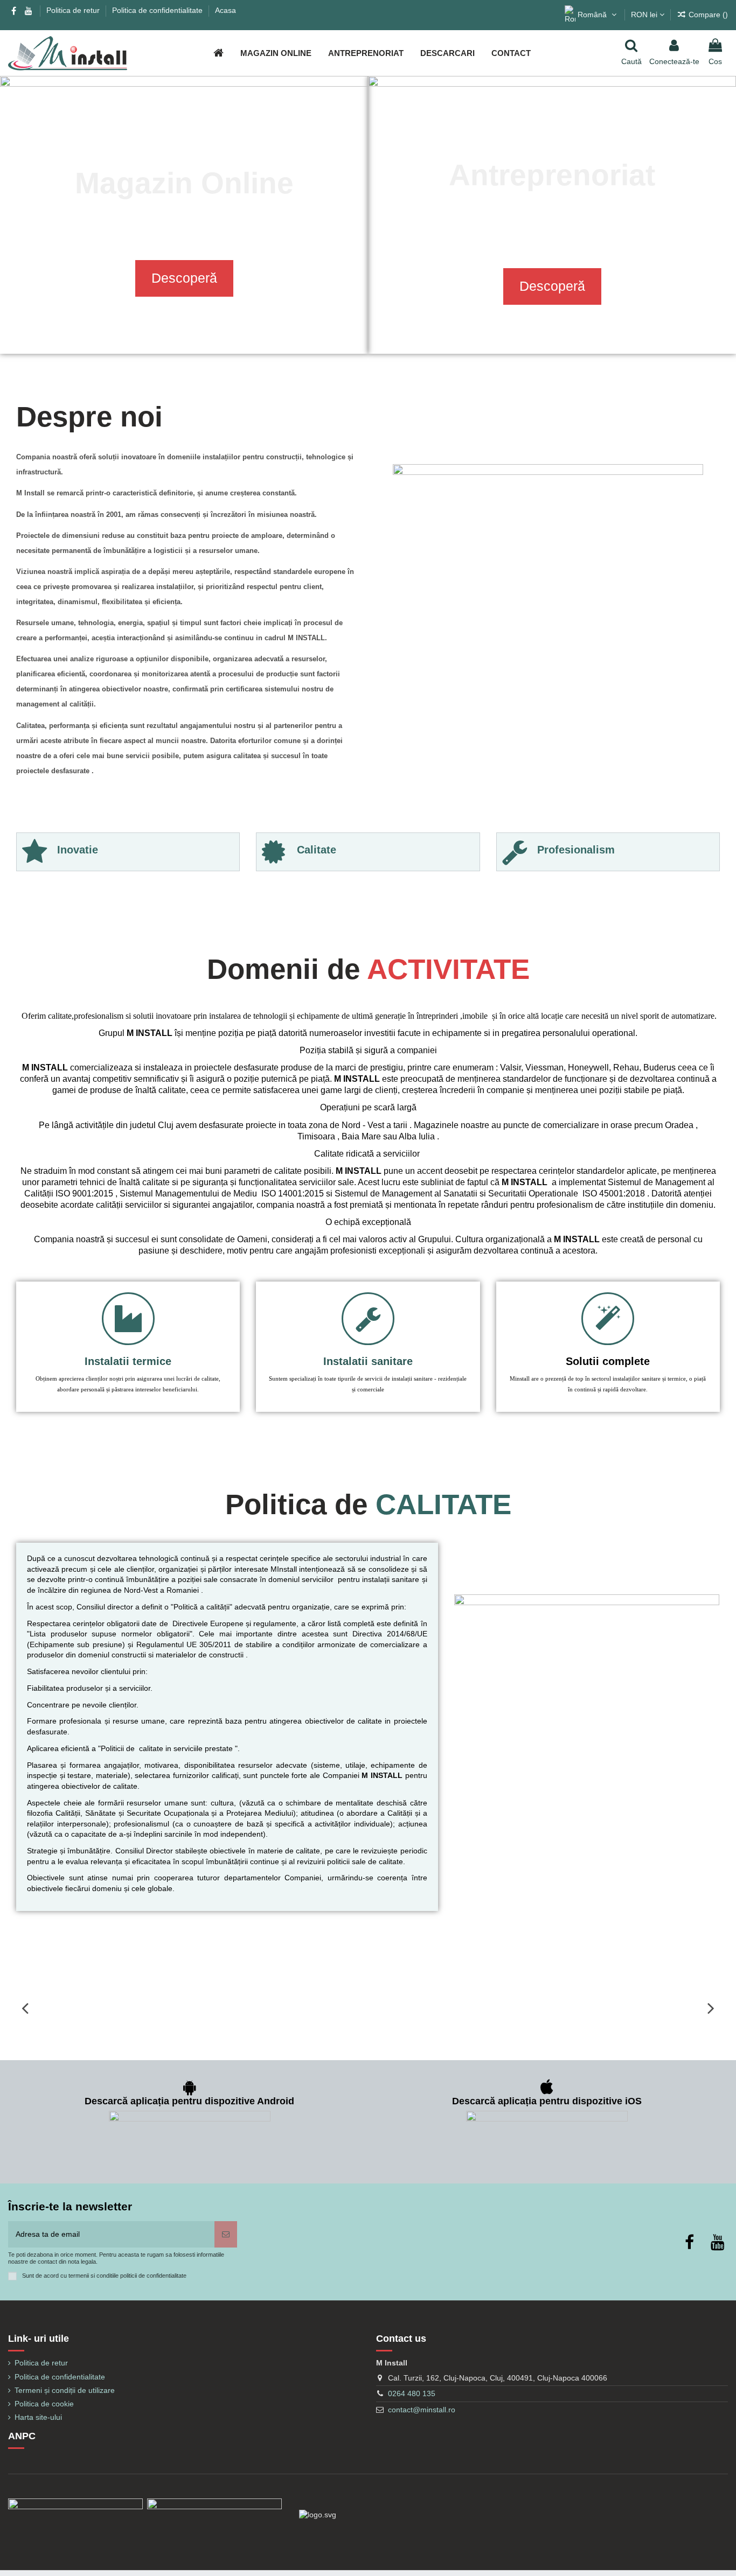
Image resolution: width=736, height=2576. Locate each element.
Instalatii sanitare (368, 1361)
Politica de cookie (44, 2404)
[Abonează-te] (226, 2234)
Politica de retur (74, 10)
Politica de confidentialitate (158, 10)
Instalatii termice (128, 1361)
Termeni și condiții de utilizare (65, 2390)
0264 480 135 (412, 2393)
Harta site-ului (38, 2417)
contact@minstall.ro (422, 2410)
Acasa (225, 10)
